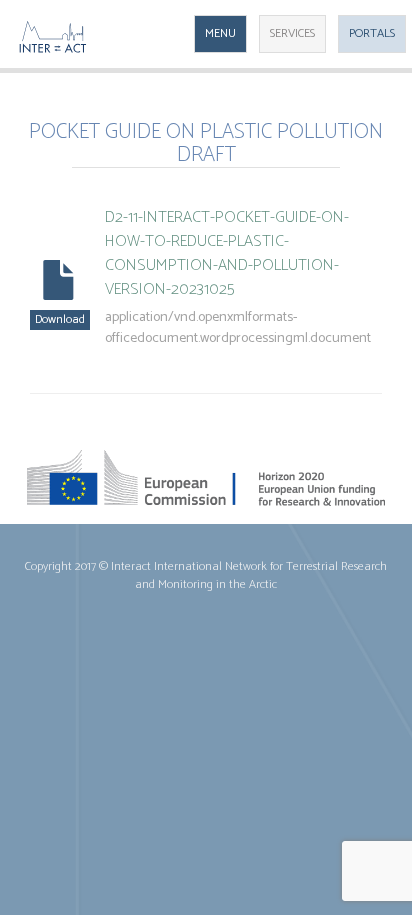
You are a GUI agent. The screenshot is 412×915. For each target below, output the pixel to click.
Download (60, 319)
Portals (372, 33)
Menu (220, 33)
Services (292, 33)
